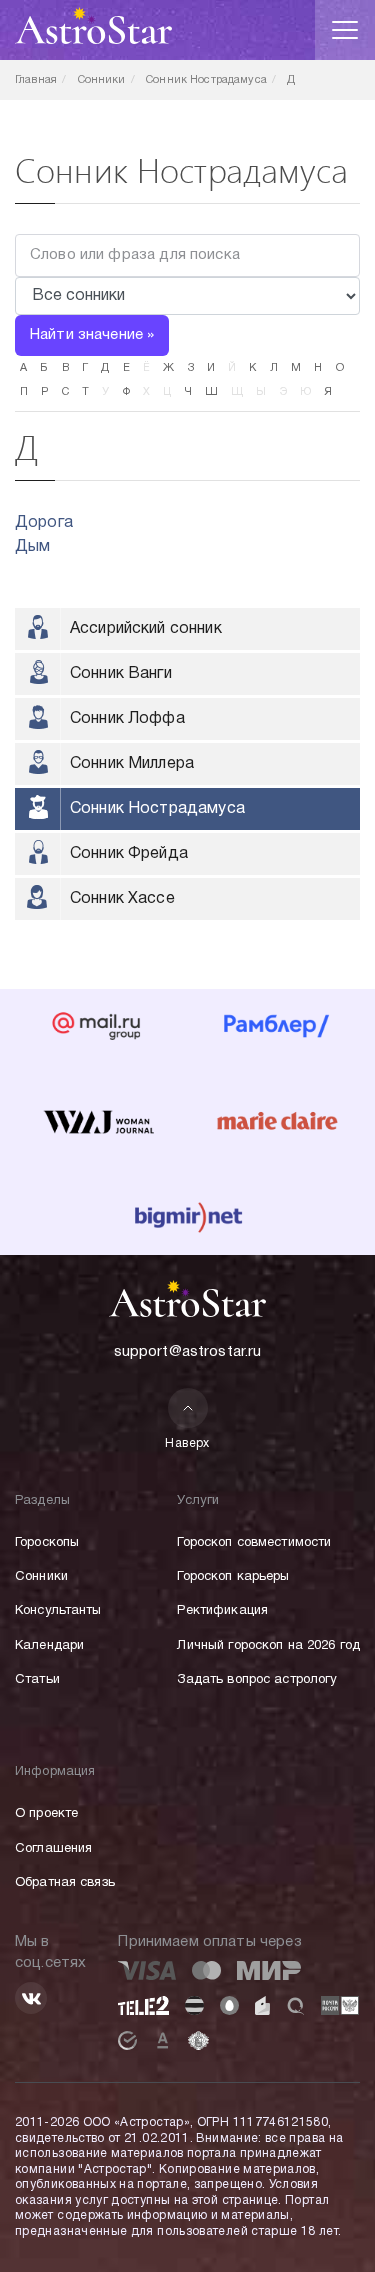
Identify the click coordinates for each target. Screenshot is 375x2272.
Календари (49, 1646)
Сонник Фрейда (129, 854)
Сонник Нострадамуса (157, 809)
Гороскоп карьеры (233, 1577)
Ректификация (222, 1611)
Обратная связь (65, 1883)
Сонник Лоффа (127, 719)
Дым (32, 547)
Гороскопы (47, 1543)
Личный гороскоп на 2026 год (268, 1646)
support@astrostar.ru (188, 1352)
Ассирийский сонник (146, 629)
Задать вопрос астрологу (257, 1680)
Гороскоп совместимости (254, 1543)
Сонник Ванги (121, 674)
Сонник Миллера (132, 764)
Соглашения (53, 1849)
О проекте (46, 1814)
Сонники (41, 1577)
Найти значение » (92, 335)
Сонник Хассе (122, 899)
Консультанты (58, 1611)
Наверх (187, 1443)
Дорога (44, 523)
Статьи (37, 1680)
